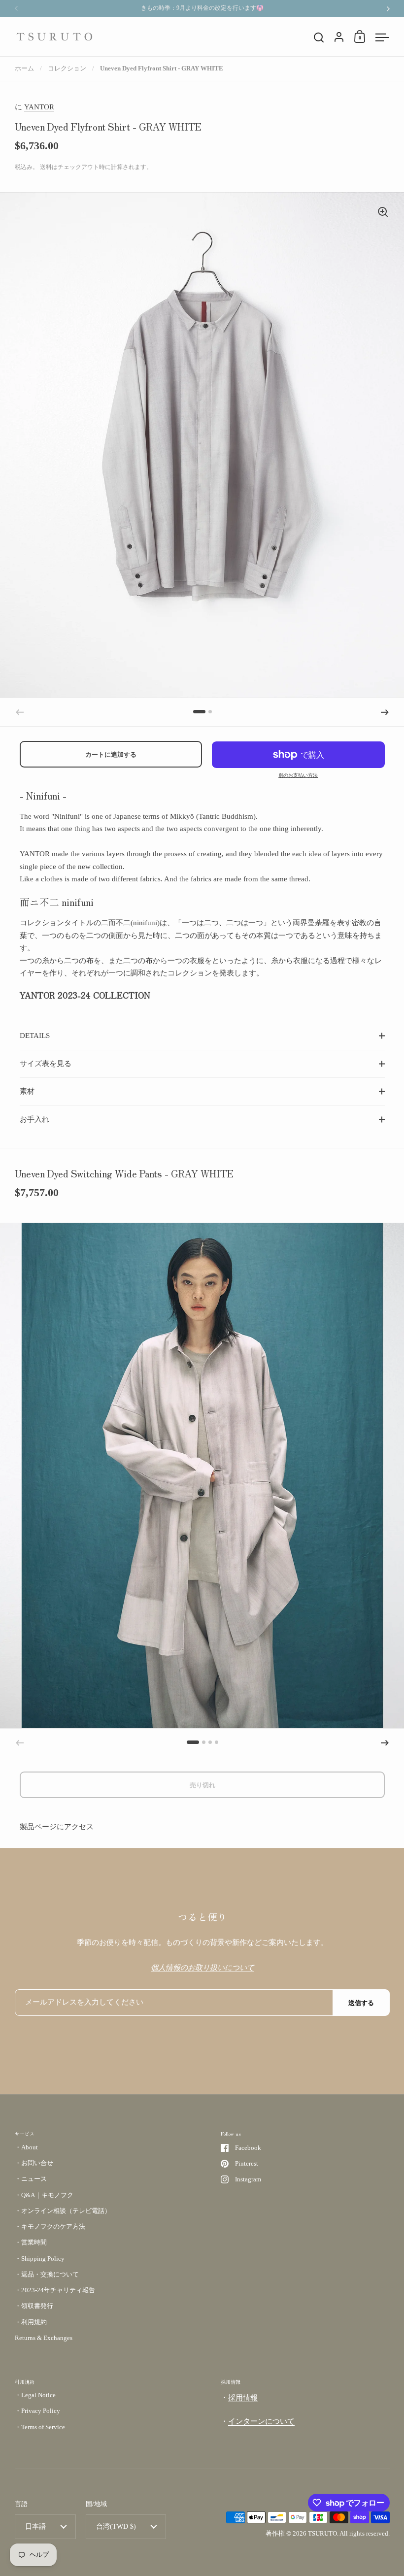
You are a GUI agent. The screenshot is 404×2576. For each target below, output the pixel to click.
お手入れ (34, 1119)
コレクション (67, 68)
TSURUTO (322, 2533)
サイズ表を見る (46, 1064)
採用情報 (243, 2398)
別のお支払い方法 (298, 775)
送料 (46, 167)
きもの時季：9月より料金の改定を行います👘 (202, 8)
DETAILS (35, 1036)
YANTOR (39, 107)
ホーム (24, 68)
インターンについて (261, 2421)
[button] (199, 712)
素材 (27, 1091)
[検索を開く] (319, 38)
